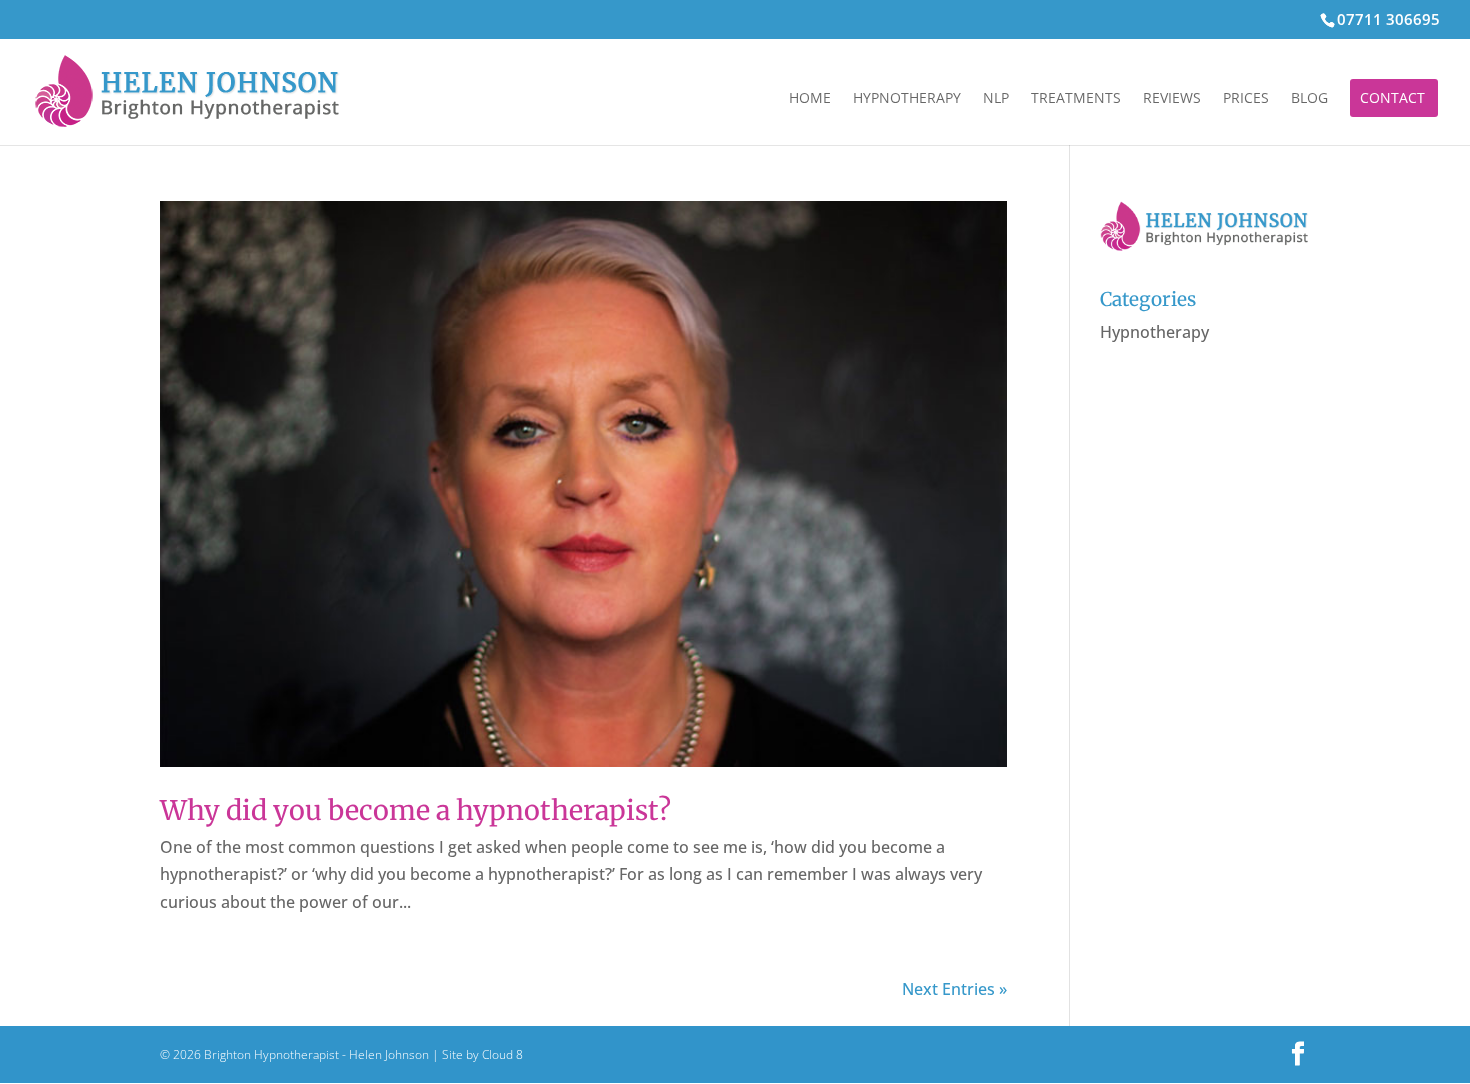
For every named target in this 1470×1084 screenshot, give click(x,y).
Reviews (1172, 99)
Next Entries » (954, 989)
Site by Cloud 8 (482, 1054)
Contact (1392, 99)
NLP (996, 99)
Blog (1309, 99)
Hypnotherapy (907, 99)
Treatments (1076, 99)
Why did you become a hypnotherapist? (415, 810)
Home (810, 99)
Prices (1246, 99)
